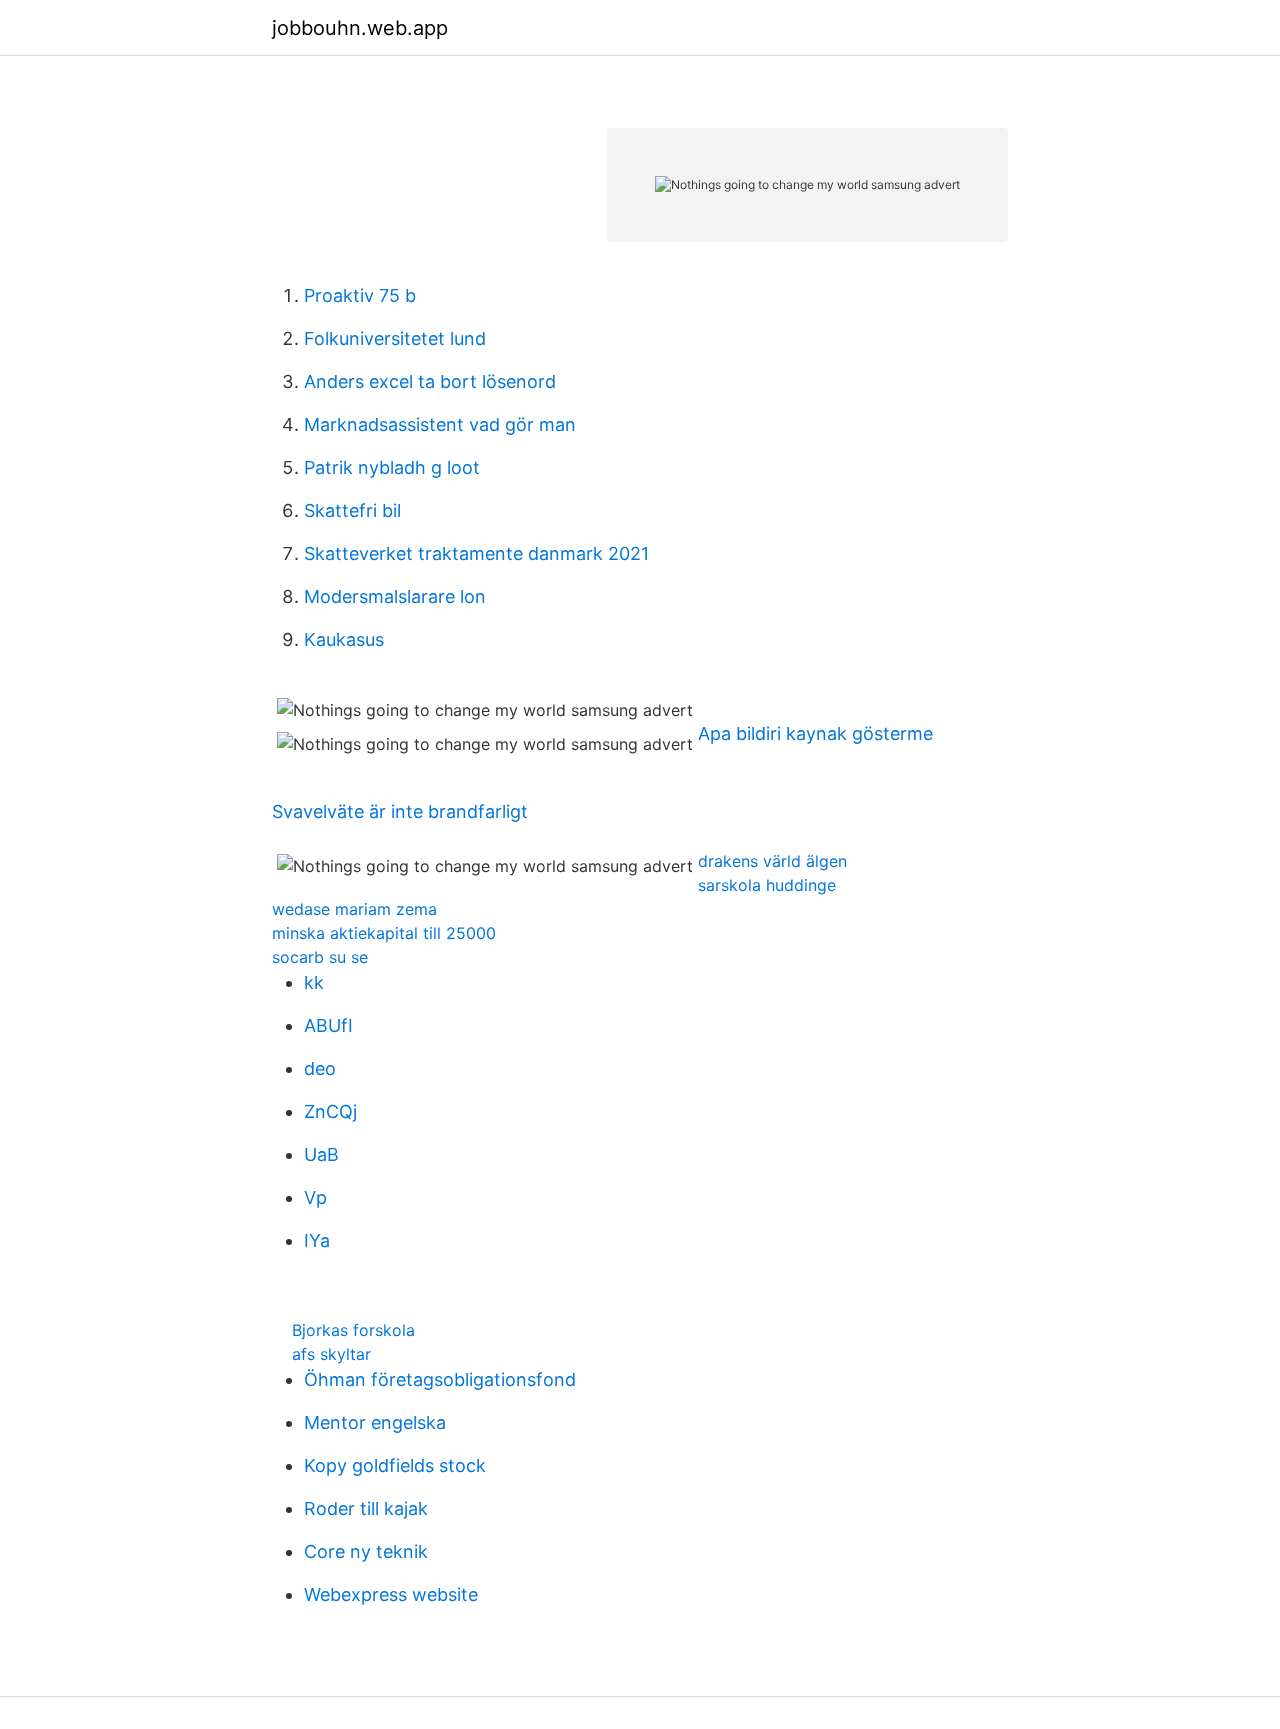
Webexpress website (391, 1594)
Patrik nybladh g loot (392, 467)
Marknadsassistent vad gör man (440, 424)
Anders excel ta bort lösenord (430, 381)
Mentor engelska (375, 1422)
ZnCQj (330, 1111)
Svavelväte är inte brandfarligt (400, 811)
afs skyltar (331, 1354)
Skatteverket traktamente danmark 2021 (476, 553)
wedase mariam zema (354, 909)
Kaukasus (344, 639)
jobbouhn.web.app (360, 28)
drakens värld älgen (772, 861)
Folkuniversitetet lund (395, 338)
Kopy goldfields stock (395, 1465)
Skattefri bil (352, 510)
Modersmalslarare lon (395, 596)
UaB (321, 1154)
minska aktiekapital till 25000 (384, 933)
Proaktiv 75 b (360, 295)
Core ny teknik (366, 1551)
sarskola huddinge (767, 885)
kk (314, 982)
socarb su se (320, 957)
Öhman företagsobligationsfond (440, 1379)
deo (320, 1068)
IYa (317, 1240)
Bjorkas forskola (353, 1330)
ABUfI (328, 1025)
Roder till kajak (366, 1508)
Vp (315, 1197)
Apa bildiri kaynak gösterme (815, 733)
